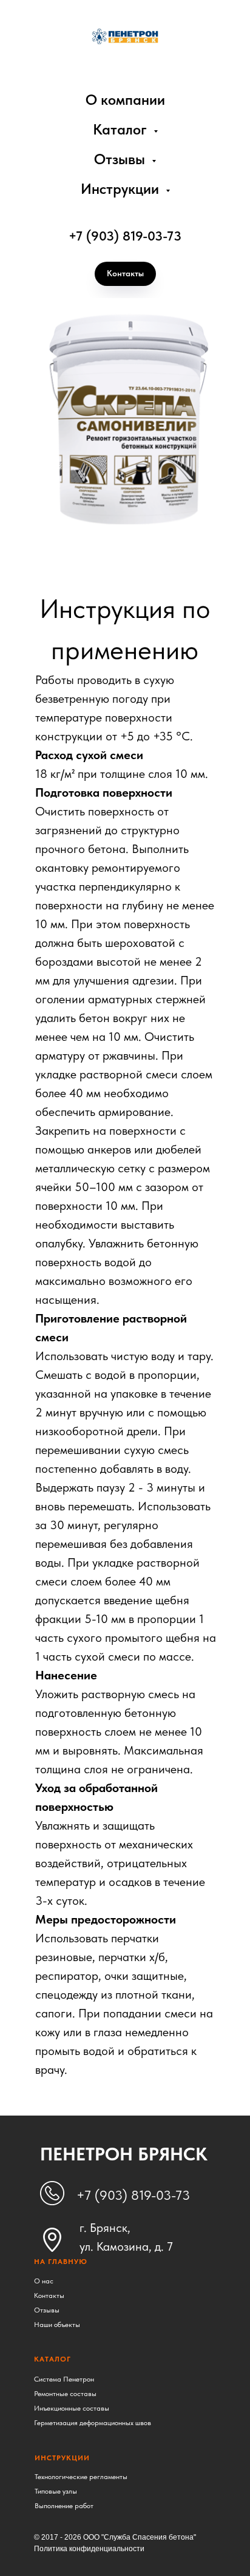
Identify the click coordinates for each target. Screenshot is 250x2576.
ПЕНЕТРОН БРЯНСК (124, 2154)
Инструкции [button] (122, 189)
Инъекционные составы (72, 2408)
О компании (125, 100)
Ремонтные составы (65, 2394)
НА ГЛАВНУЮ (61, 2262)
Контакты (49, 2295)
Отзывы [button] (121, 159)
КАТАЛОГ (52, 2359)
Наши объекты (57, 2325)
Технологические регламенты (81, 2477)
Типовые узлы (56, 2491)
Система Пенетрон (64, 2379)
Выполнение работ (64, 2506)
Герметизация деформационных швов (93, 2423)
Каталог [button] (122, 129)
